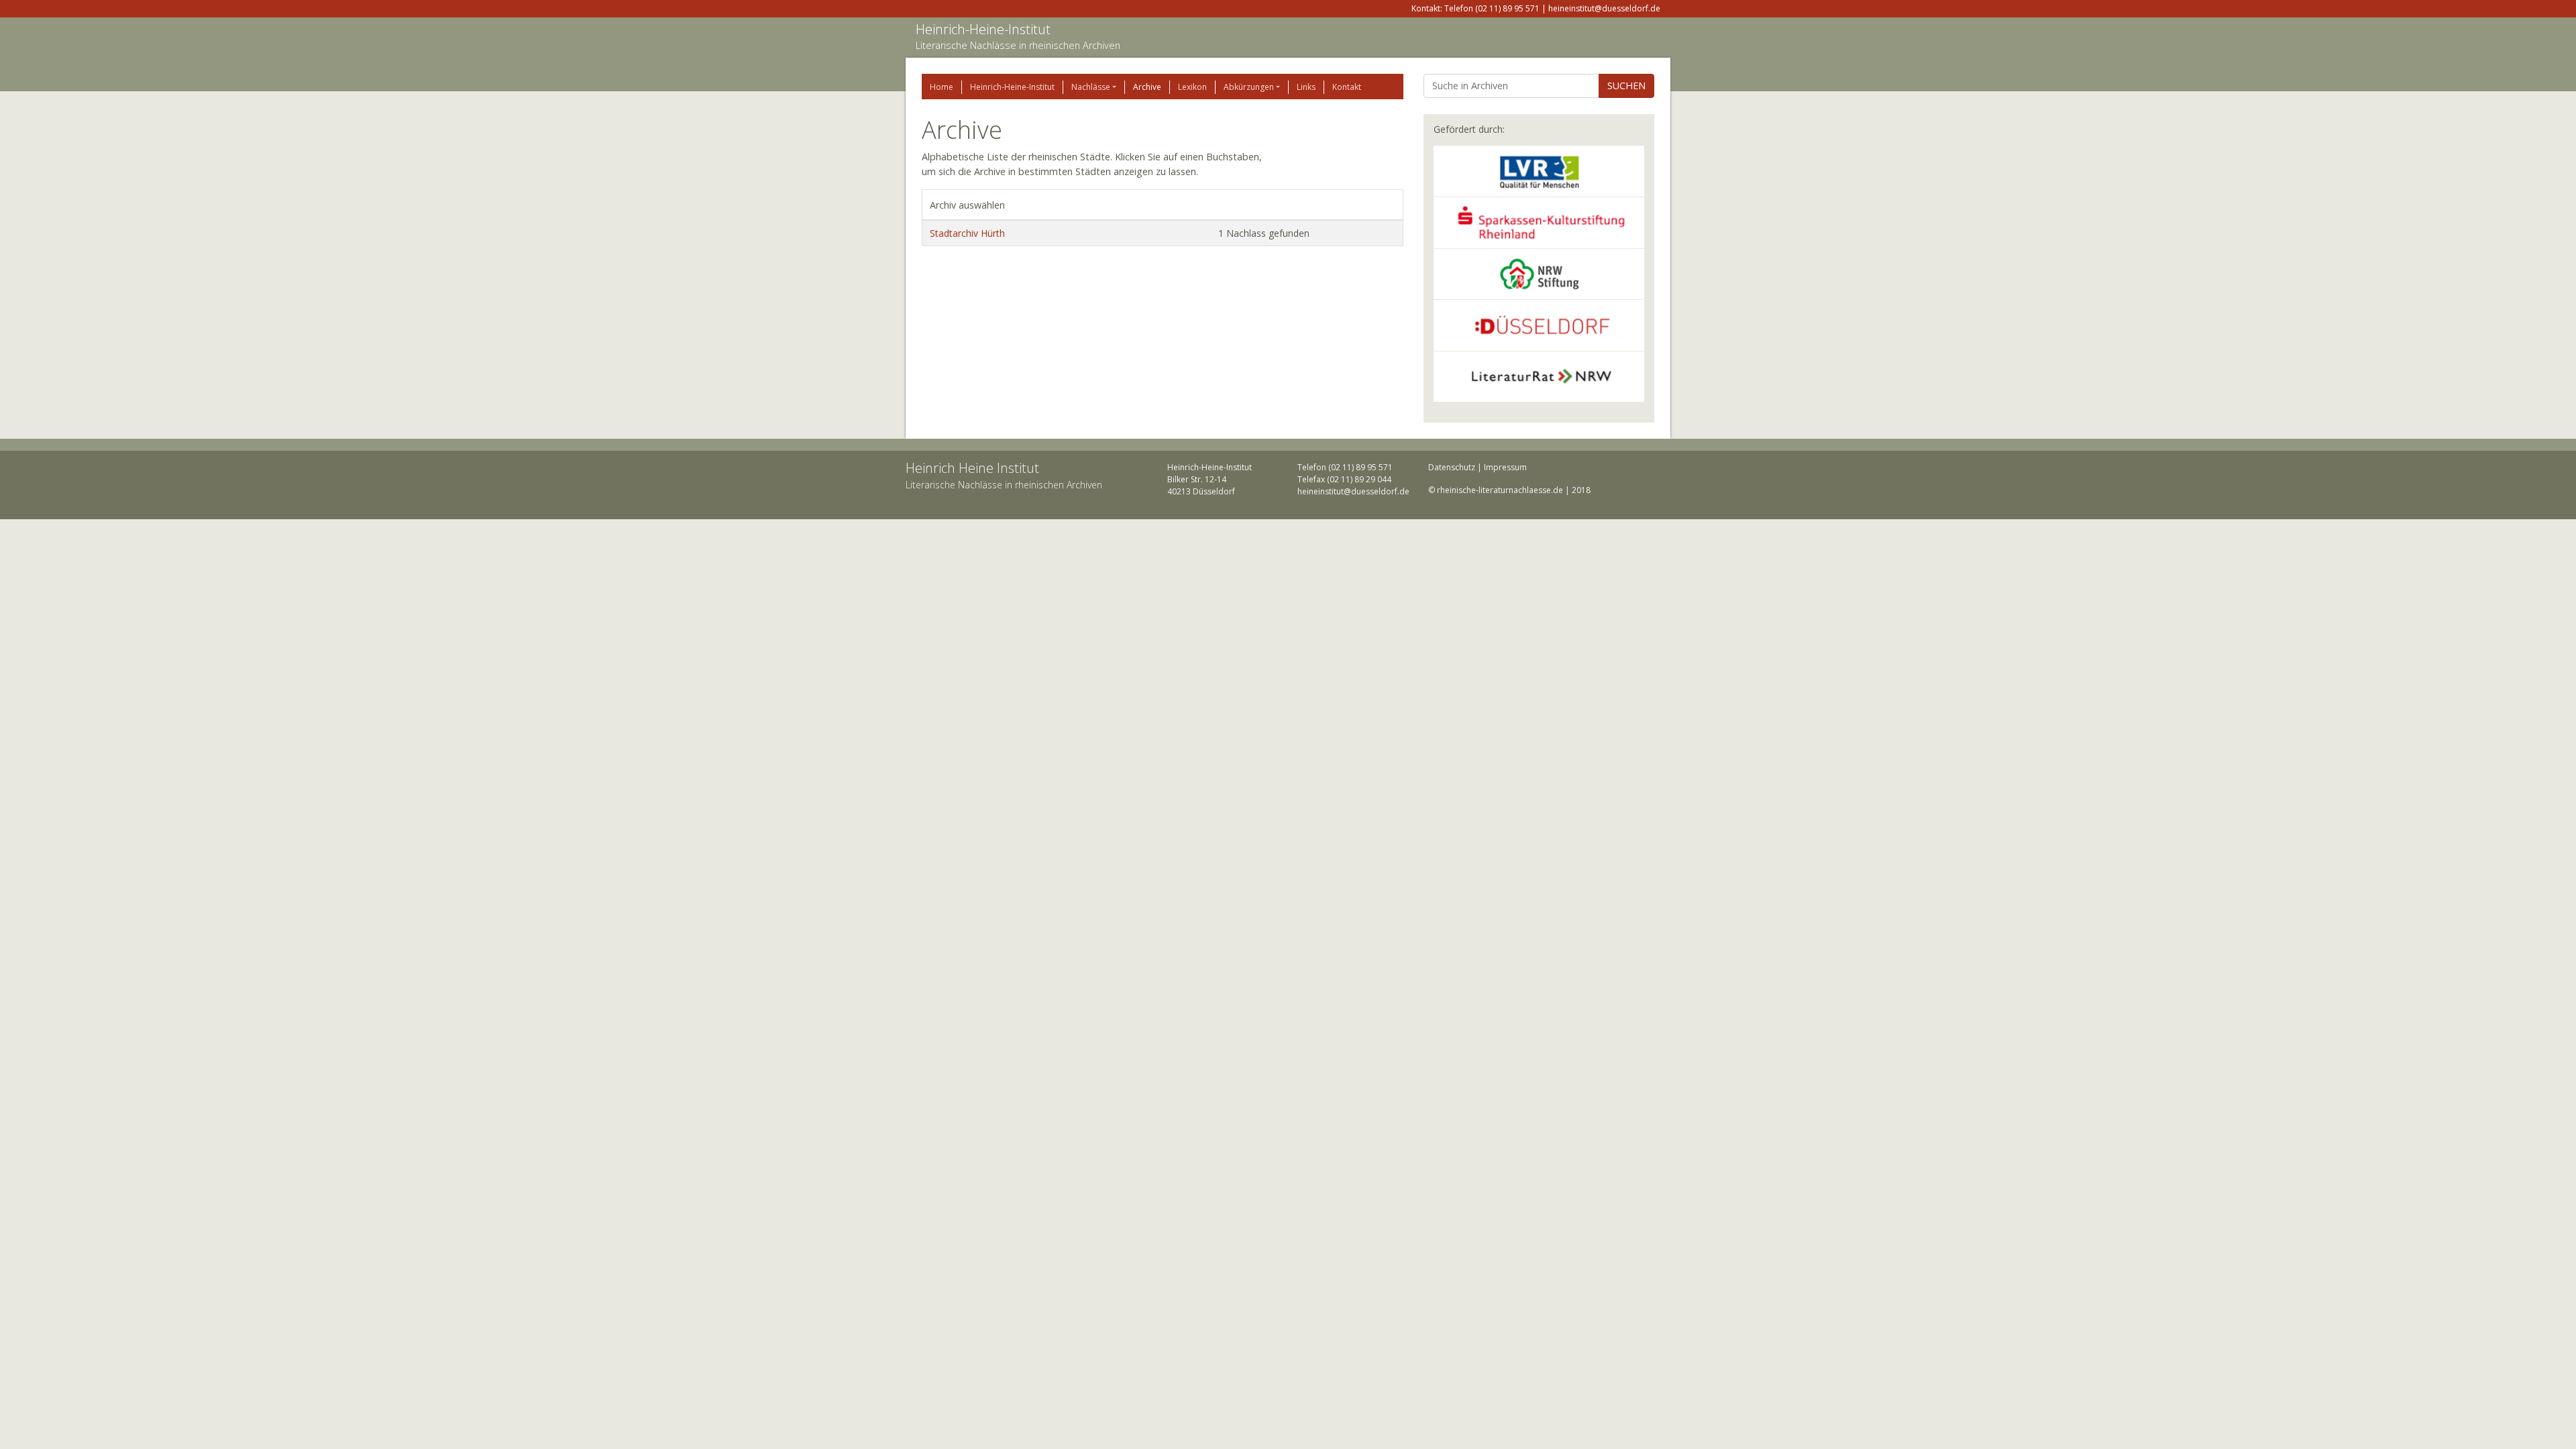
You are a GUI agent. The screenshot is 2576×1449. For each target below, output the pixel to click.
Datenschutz (1452, 467)
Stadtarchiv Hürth (967, 233)
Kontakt (1347, 87)
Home (942, 87)
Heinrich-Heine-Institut (983, 29)
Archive (1147, 87)
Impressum (1505, 467)
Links (1306, 87)
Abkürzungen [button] (1249, 87)
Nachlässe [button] (1091, 87)
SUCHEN (1626, 86)
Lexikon (1192, 87)
